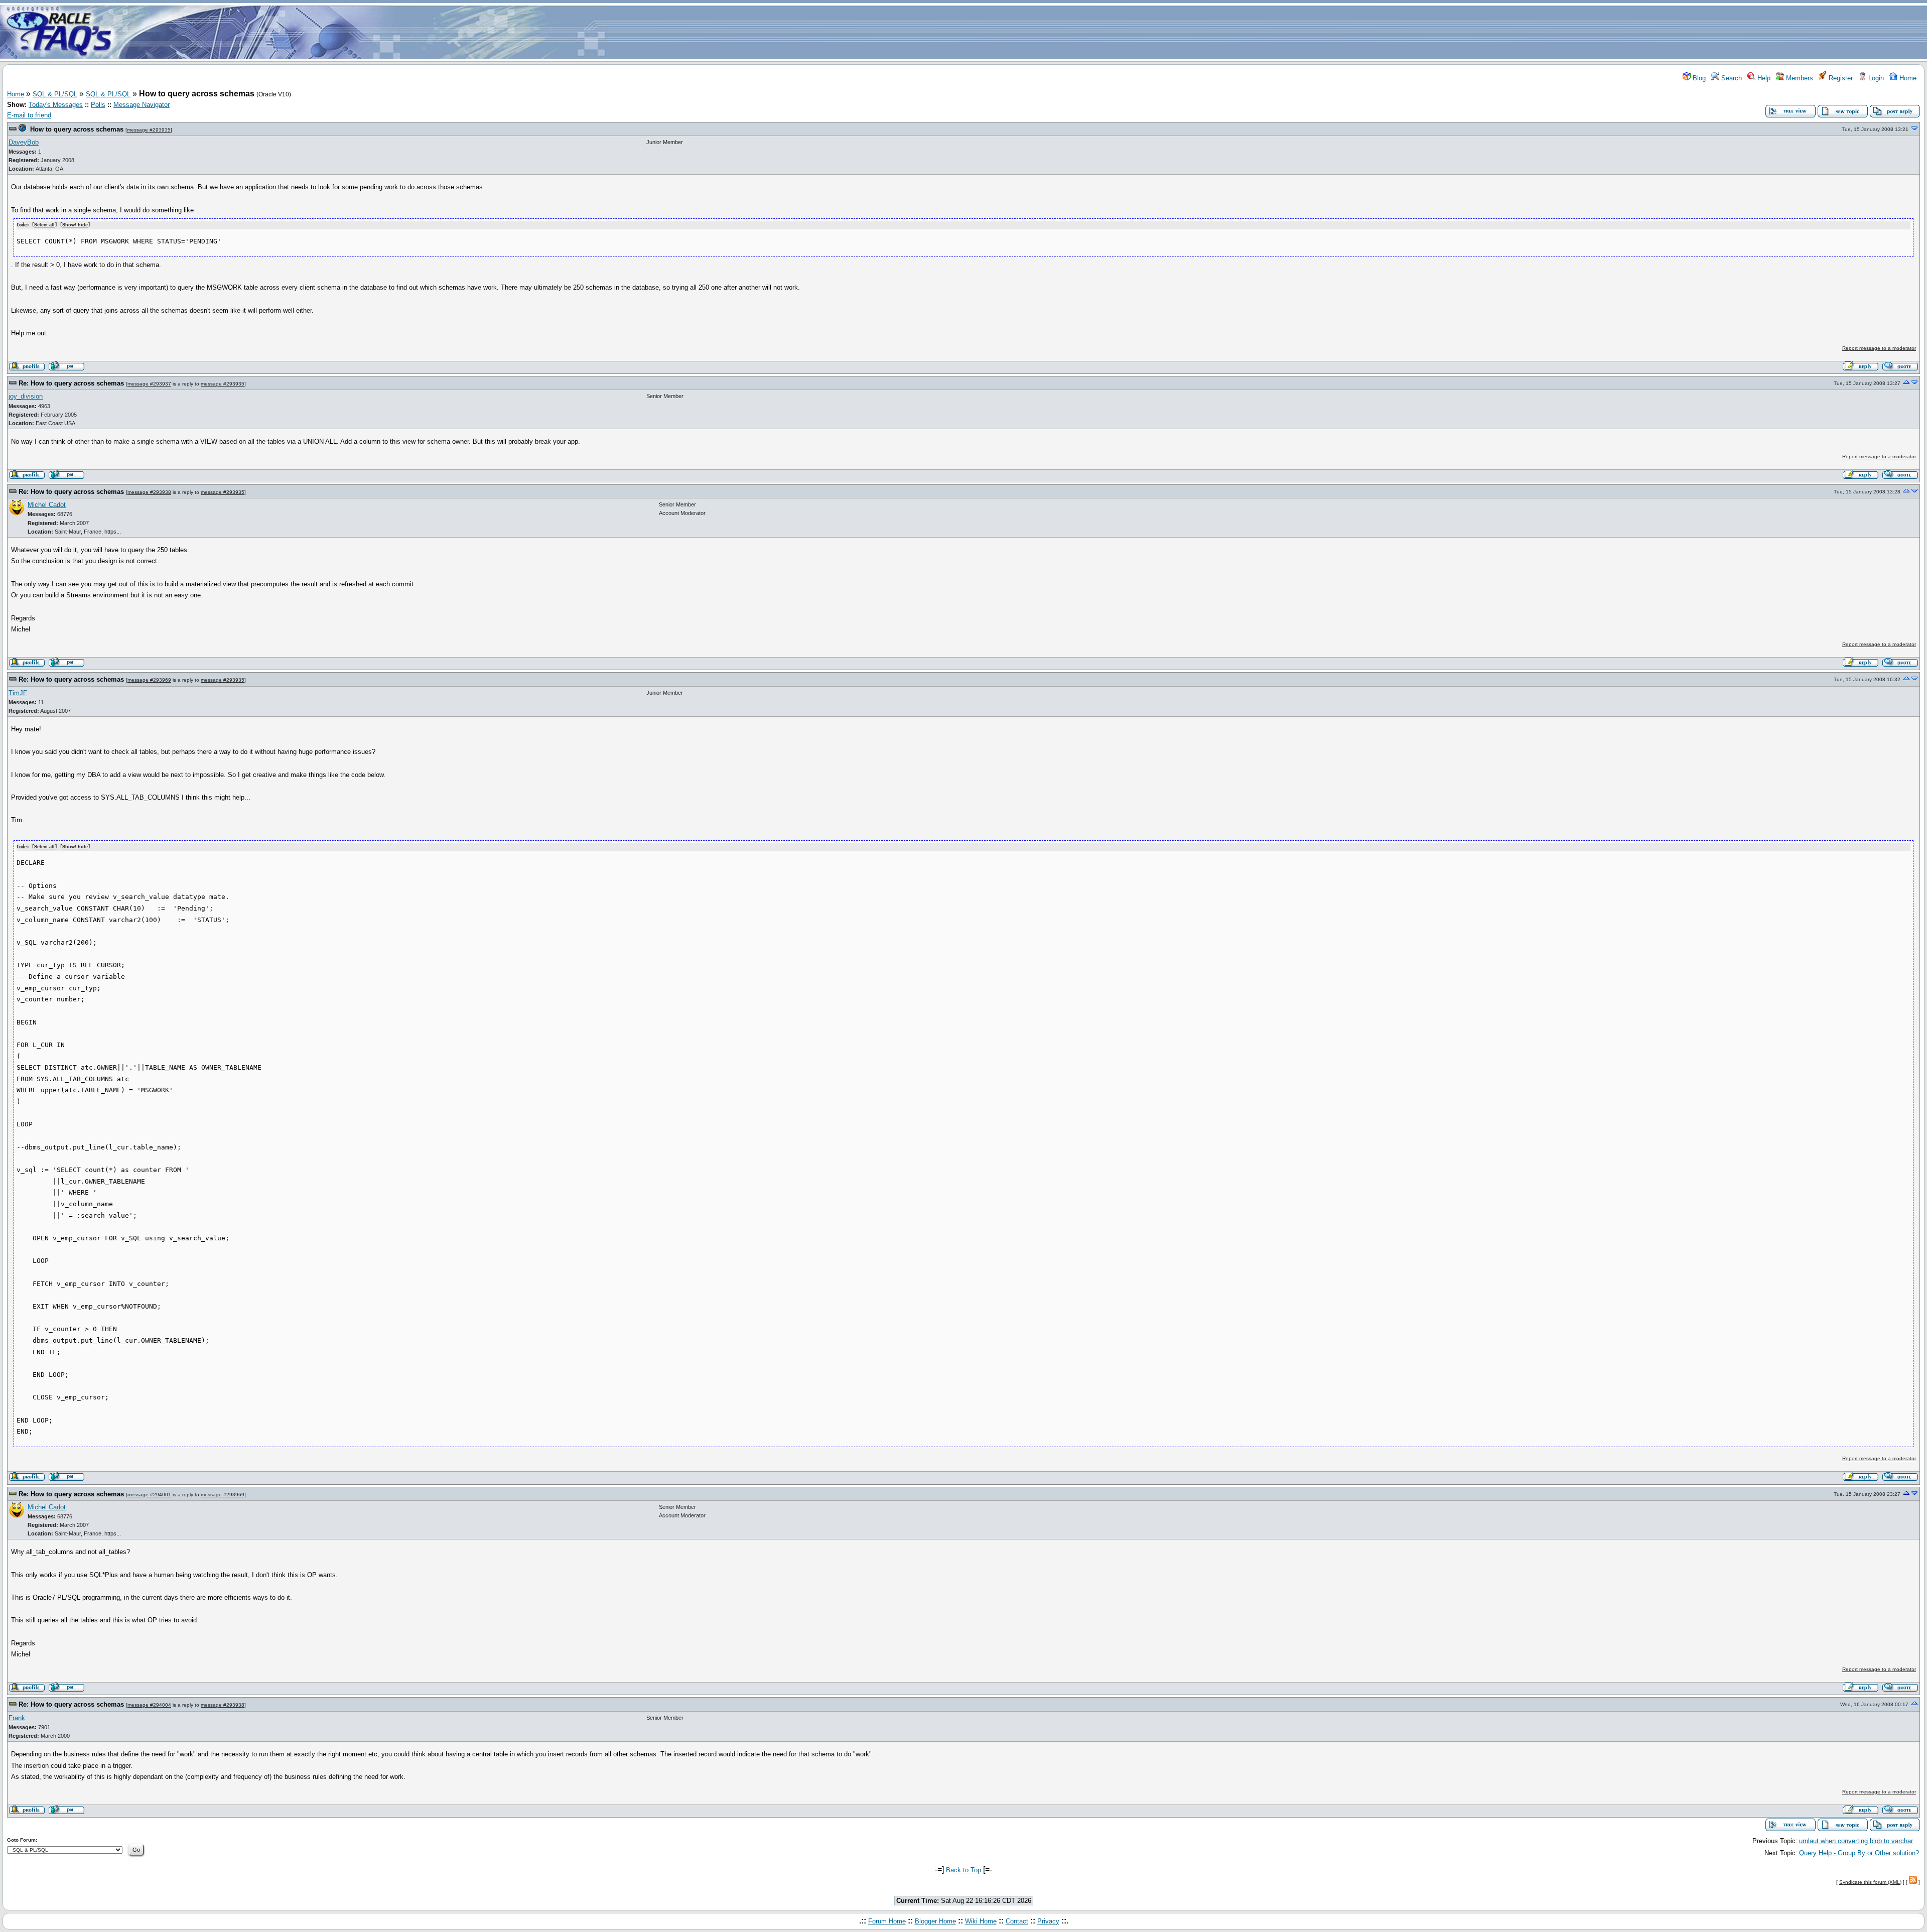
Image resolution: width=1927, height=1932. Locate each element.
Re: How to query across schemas (71, 383)
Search (1731, 78)
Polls (98, 105)
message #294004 (149, 1705)
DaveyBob (24, 142)
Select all (44, 225)
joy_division (26, 396)
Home (1907, 78)
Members (1799, 78)
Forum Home (887, 1921)
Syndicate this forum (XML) (1870, 1882)
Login (1875, 78)
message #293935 (149, 130)
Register (1840, 78)
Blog (1698, 78)
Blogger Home (935, 1921)
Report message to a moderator (1879, 348)
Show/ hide (75, 225)
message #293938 (149, 492)
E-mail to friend (29, 115)
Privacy (1048, 1921)
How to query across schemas (77, 129)
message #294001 (149, 1495)
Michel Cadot (47, 505)
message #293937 (149, 384)
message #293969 (149, 680)
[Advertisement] (1023, 32)
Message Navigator (142, 105)
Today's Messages (56, 105)
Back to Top (963, 1870)
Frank (17, 1718)
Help (1763, 78)
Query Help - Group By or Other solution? (1859, 1853)
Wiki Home (981, 1921)
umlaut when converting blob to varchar (1856, 1841)
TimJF (18, 693)
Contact (1017, 1921)
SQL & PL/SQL (55, 94)
